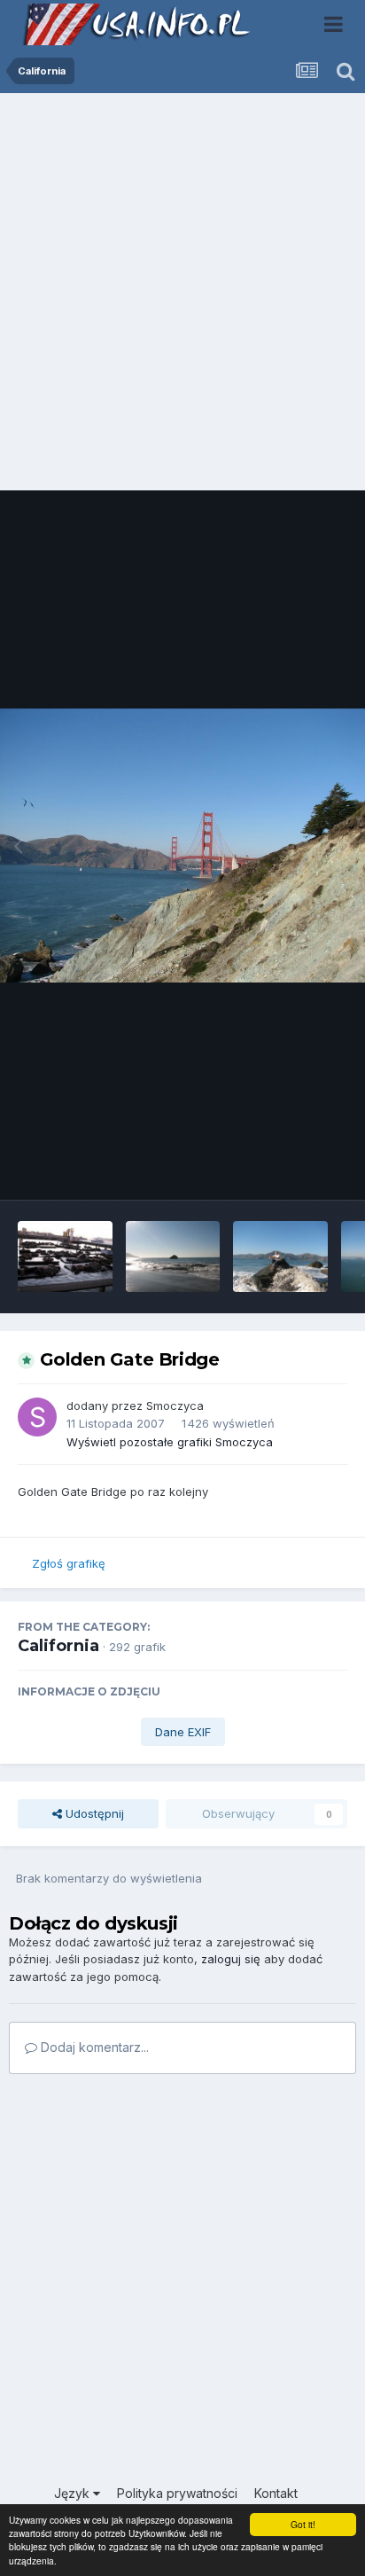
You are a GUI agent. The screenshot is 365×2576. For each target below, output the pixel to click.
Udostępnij (93, 1813)
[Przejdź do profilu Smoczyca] (37, 1417)
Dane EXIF (183, 1732)
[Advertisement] (182, 296)
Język (74, 2493)
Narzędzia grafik (280, 1168)
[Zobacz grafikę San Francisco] (65, 1257)
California (58, 1646)
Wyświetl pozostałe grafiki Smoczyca (170, 1442)
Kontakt (276, 2493)
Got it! (303, 2524)
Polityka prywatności (177, 2493)
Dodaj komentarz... (93, 2047)
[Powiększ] (182, 846)
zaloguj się (231, 1959)
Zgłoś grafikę (69, 1563)
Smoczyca (175, 1405)
